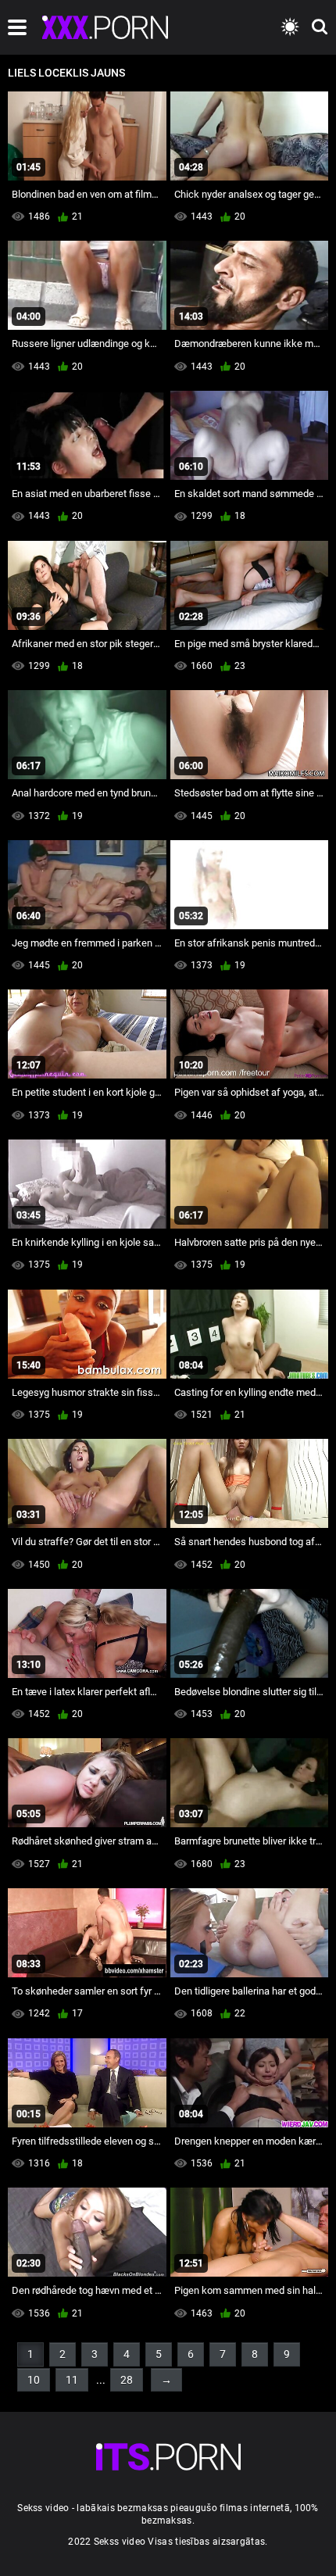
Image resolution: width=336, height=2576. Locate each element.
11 (72, 2380)
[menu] (17, 27)
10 (34, 2380)
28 (127, 2380)
